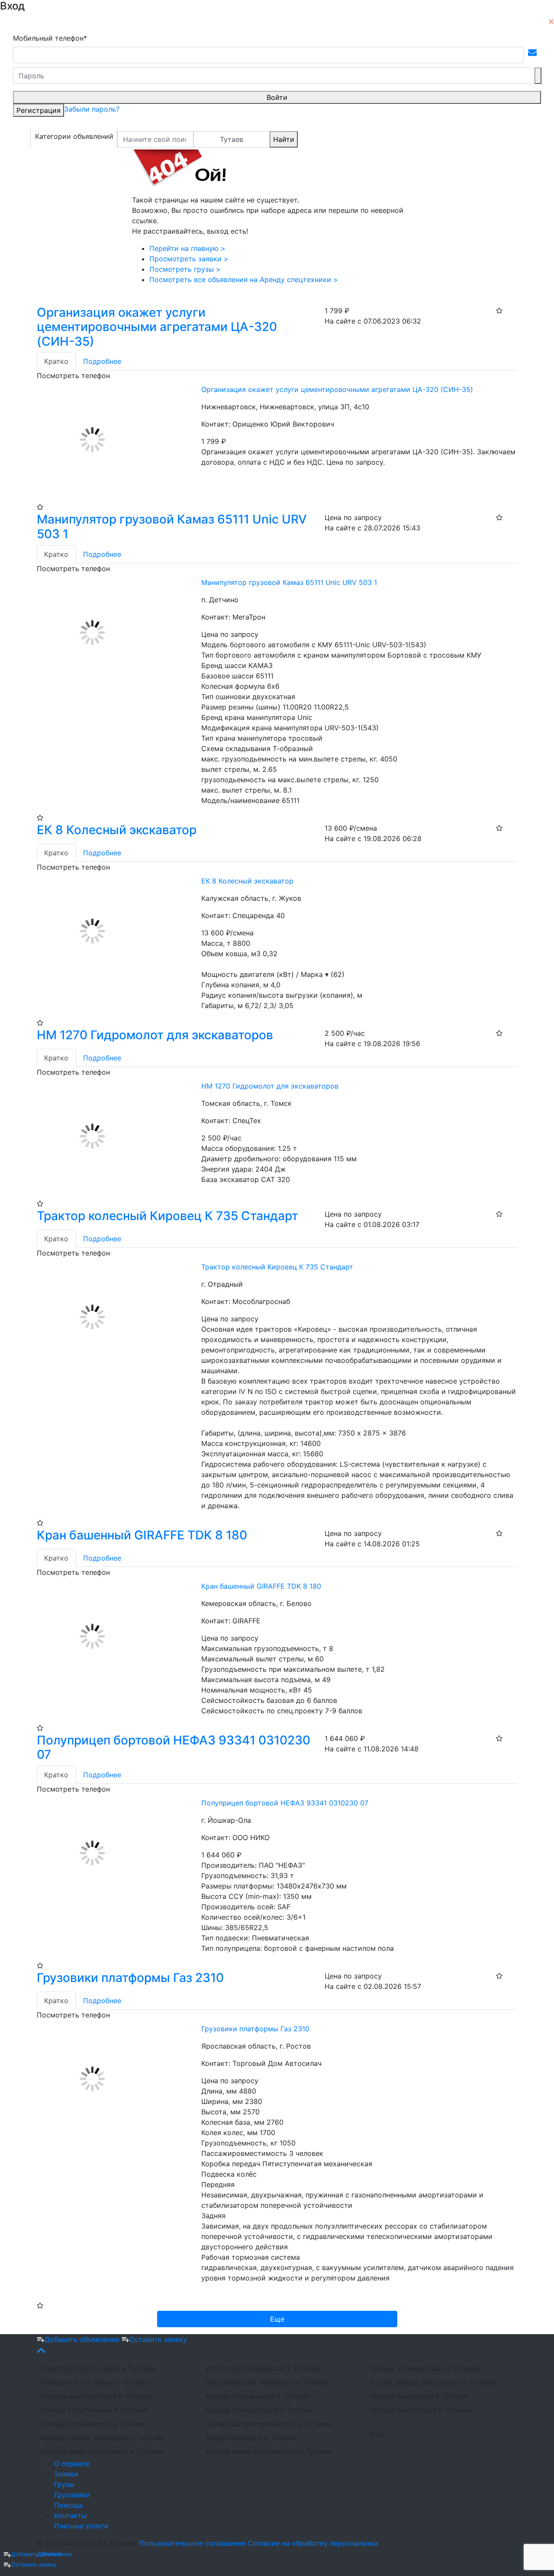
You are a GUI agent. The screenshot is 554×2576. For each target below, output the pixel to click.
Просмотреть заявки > (189, 259)
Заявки (66, 2474)
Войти (277, 97)
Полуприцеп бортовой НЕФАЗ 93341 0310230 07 (174, 1747)
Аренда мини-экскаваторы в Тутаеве (269, 2451)
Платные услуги (81, 2526)
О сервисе (72, 2464)
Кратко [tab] (56, 361)
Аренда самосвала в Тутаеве (419, 2396)
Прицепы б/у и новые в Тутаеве (95, 2382)
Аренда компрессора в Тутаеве (259, 2410)
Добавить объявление (42, 2554)
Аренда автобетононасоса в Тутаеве (269, 2424)
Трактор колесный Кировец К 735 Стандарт (167, 1216)
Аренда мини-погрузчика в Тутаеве (102, 2451)
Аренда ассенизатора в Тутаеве (425, 2368)
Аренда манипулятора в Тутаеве (96, 2396)
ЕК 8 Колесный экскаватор (117, 830)
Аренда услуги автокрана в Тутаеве (103, 2438)
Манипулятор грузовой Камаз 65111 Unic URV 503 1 (172, 527)
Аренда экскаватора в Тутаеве (94, 2424)
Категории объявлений (74, 136)
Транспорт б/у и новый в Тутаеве (98, 2368)
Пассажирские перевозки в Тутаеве (267, 2382)
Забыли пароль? (92, 109)
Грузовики (72, 2495)
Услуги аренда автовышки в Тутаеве (433, 2382)
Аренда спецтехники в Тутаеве (94, 2410)
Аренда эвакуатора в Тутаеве (421, 2410)
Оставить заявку (34, 2565)
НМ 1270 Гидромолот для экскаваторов (155, 1035)
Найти (284, 139)
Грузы (64, 2484)
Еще (377, 2434)
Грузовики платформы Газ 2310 (130, 1978)
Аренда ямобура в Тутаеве (251, 2438)
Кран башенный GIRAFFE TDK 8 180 (142, 1535)
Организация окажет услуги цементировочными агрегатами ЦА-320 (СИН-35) (157, 327)
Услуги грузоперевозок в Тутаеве (263, 2368)
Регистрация (39, 110)
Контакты (70, 2515)
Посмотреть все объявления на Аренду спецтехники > (244, 279)
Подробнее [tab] (102, 361)
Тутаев (232, 139)
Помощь (69, 2505)
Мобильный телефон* (50, 38)
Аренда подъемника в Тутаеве (258, 2396)
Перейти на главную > (187, 248)
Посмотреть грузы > (185, 269)
